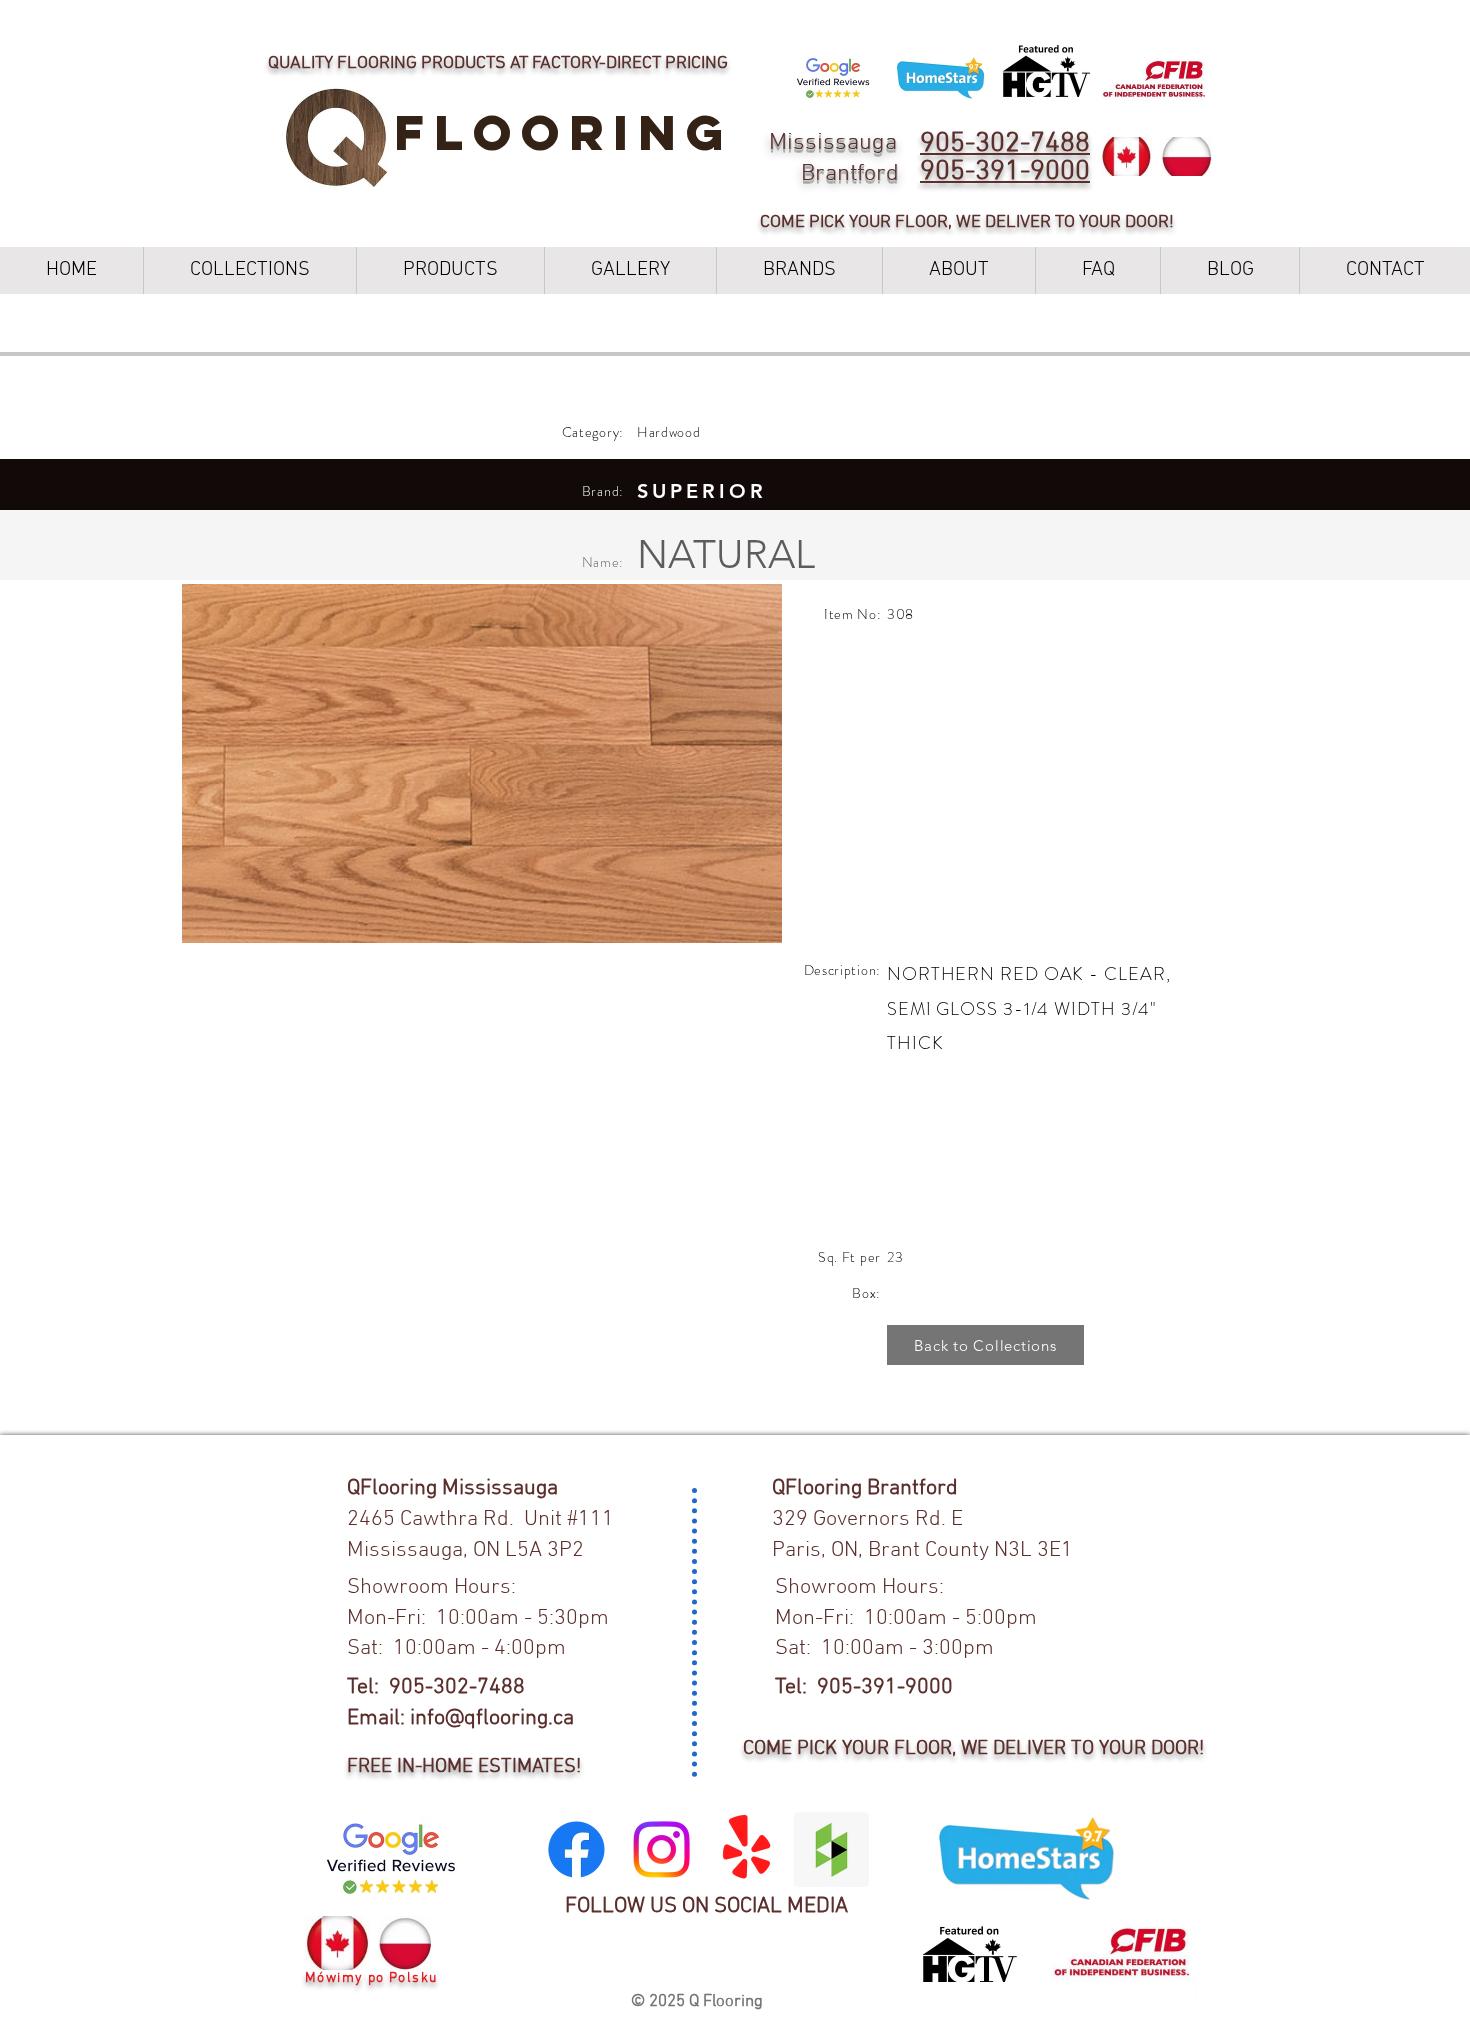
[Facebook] (576, 1849)
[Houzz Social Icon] (831, 1849)
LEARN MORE (925, 20)
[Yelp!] (746, 1849)
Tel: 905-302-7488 (436, 1687)
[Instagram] (661, 1849)
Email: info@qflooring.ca (460, 1718)
